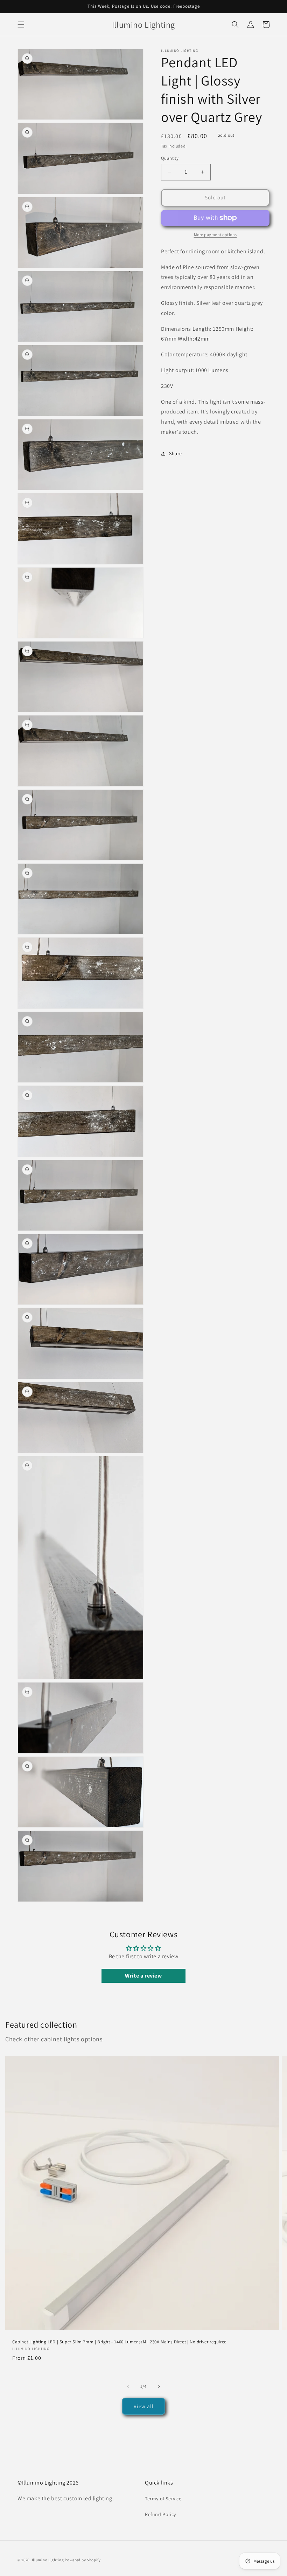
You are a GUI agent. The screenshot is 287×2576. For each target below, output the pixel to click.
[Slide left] (128, 2386)
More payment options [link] (215, 235)
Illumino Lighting (48, 2560)
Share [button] (176, 453)
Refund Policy (160, 2514)
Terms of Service (163, 2499)
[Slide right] (159, 2386)
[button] (21, 25)
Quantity (170, 158)
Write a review (143, 1976)
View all (144, 2406)
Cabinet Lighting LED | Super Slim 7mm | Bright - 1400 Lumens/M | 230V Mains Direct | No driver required (120, 2342)
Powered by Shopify (83, 2560)
